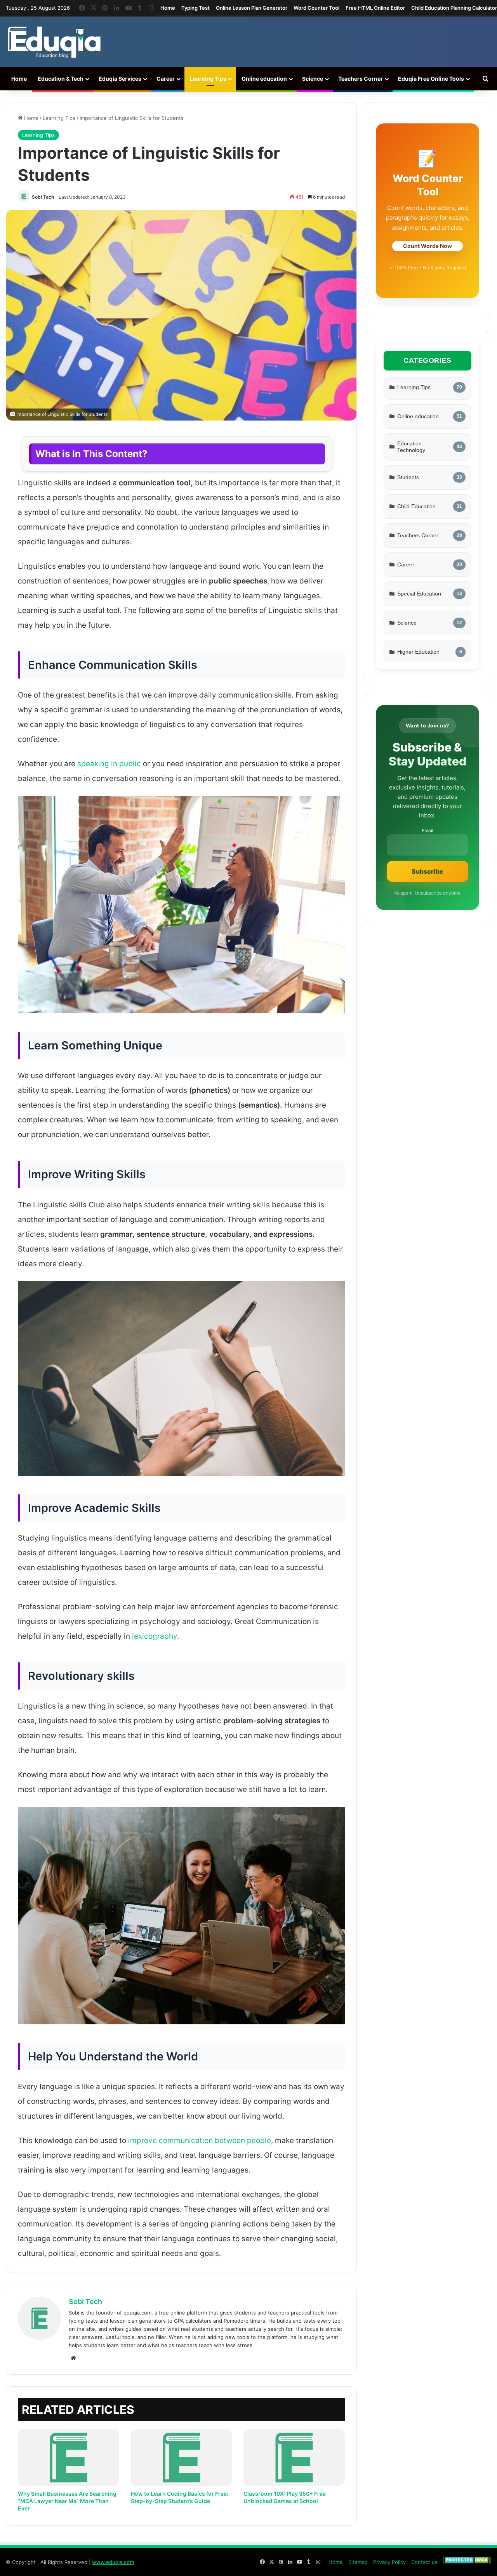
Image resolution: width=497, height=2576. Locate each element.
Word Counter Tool (316, 8)
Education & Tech (61, 79)
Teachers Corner (361, 79)
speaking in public (109, 764)
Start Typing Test (427, 251)
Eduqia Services (120, 79)
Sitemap (358, 2562)
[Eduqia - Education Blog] (54, 42)
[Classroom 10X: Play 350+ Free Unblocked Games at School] (294, 2457)
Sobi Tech (43, 197)
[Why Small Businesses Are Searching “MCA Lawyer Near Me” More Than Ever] (69, 2457)
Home (168, 8)
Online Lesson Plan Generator (252, 8)
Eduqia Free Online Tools (431, 79)
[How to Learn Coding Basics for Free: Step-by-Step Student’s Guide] (182, 2457)
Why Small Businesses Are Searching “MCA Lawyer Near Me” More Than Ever (67, 2501)
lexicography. (155, 1636)
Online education (264, 79)
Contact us (424, 2562)
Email (427, 831)
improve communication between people (200, 2141)
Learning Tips (208, 79)
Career (166, 79)
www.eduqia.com (113, 2562)
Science (313, 79)
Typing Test (195, 8)
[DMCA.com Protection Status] (467, 2562)
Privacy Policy (389, 2562)
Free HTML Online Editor (375, 8)
